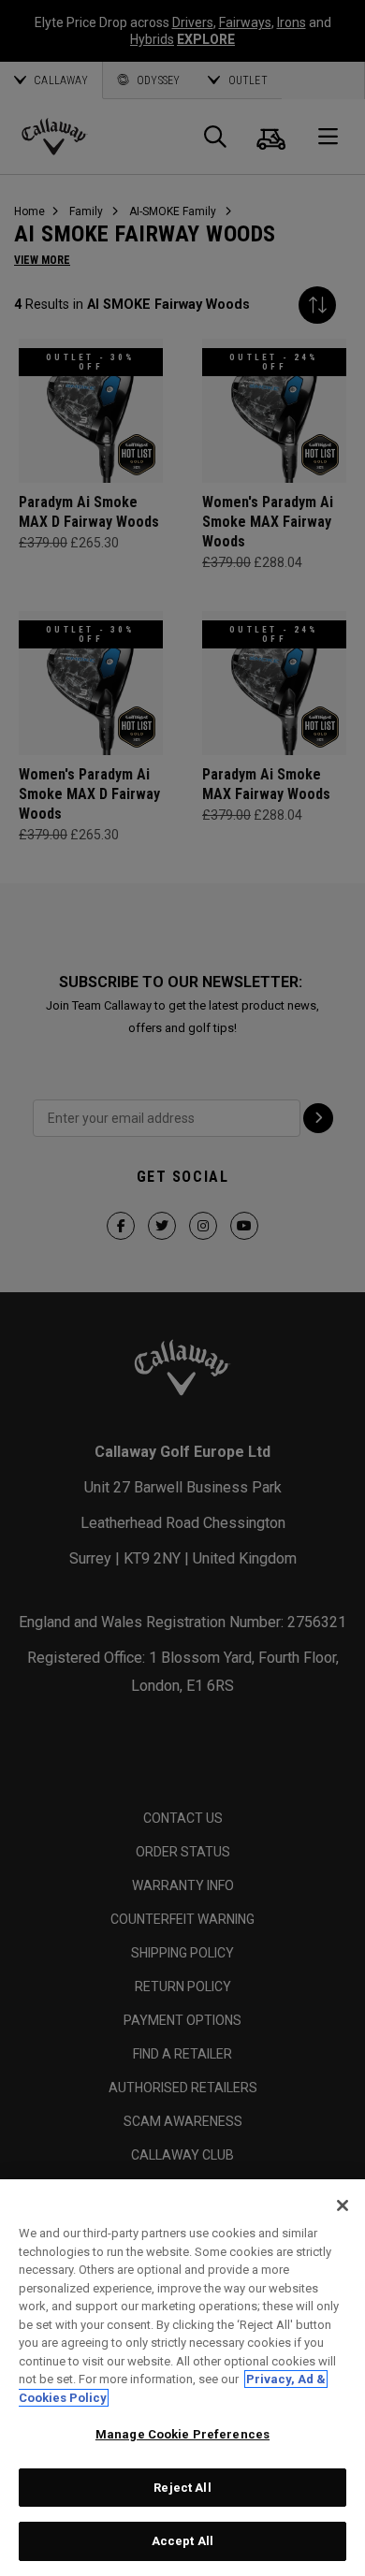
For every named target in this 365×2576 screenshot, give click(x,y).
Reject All (182, 2488)
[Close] (343, 2205)
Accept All (182, 2541)
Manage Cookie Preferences (182, 2434)
